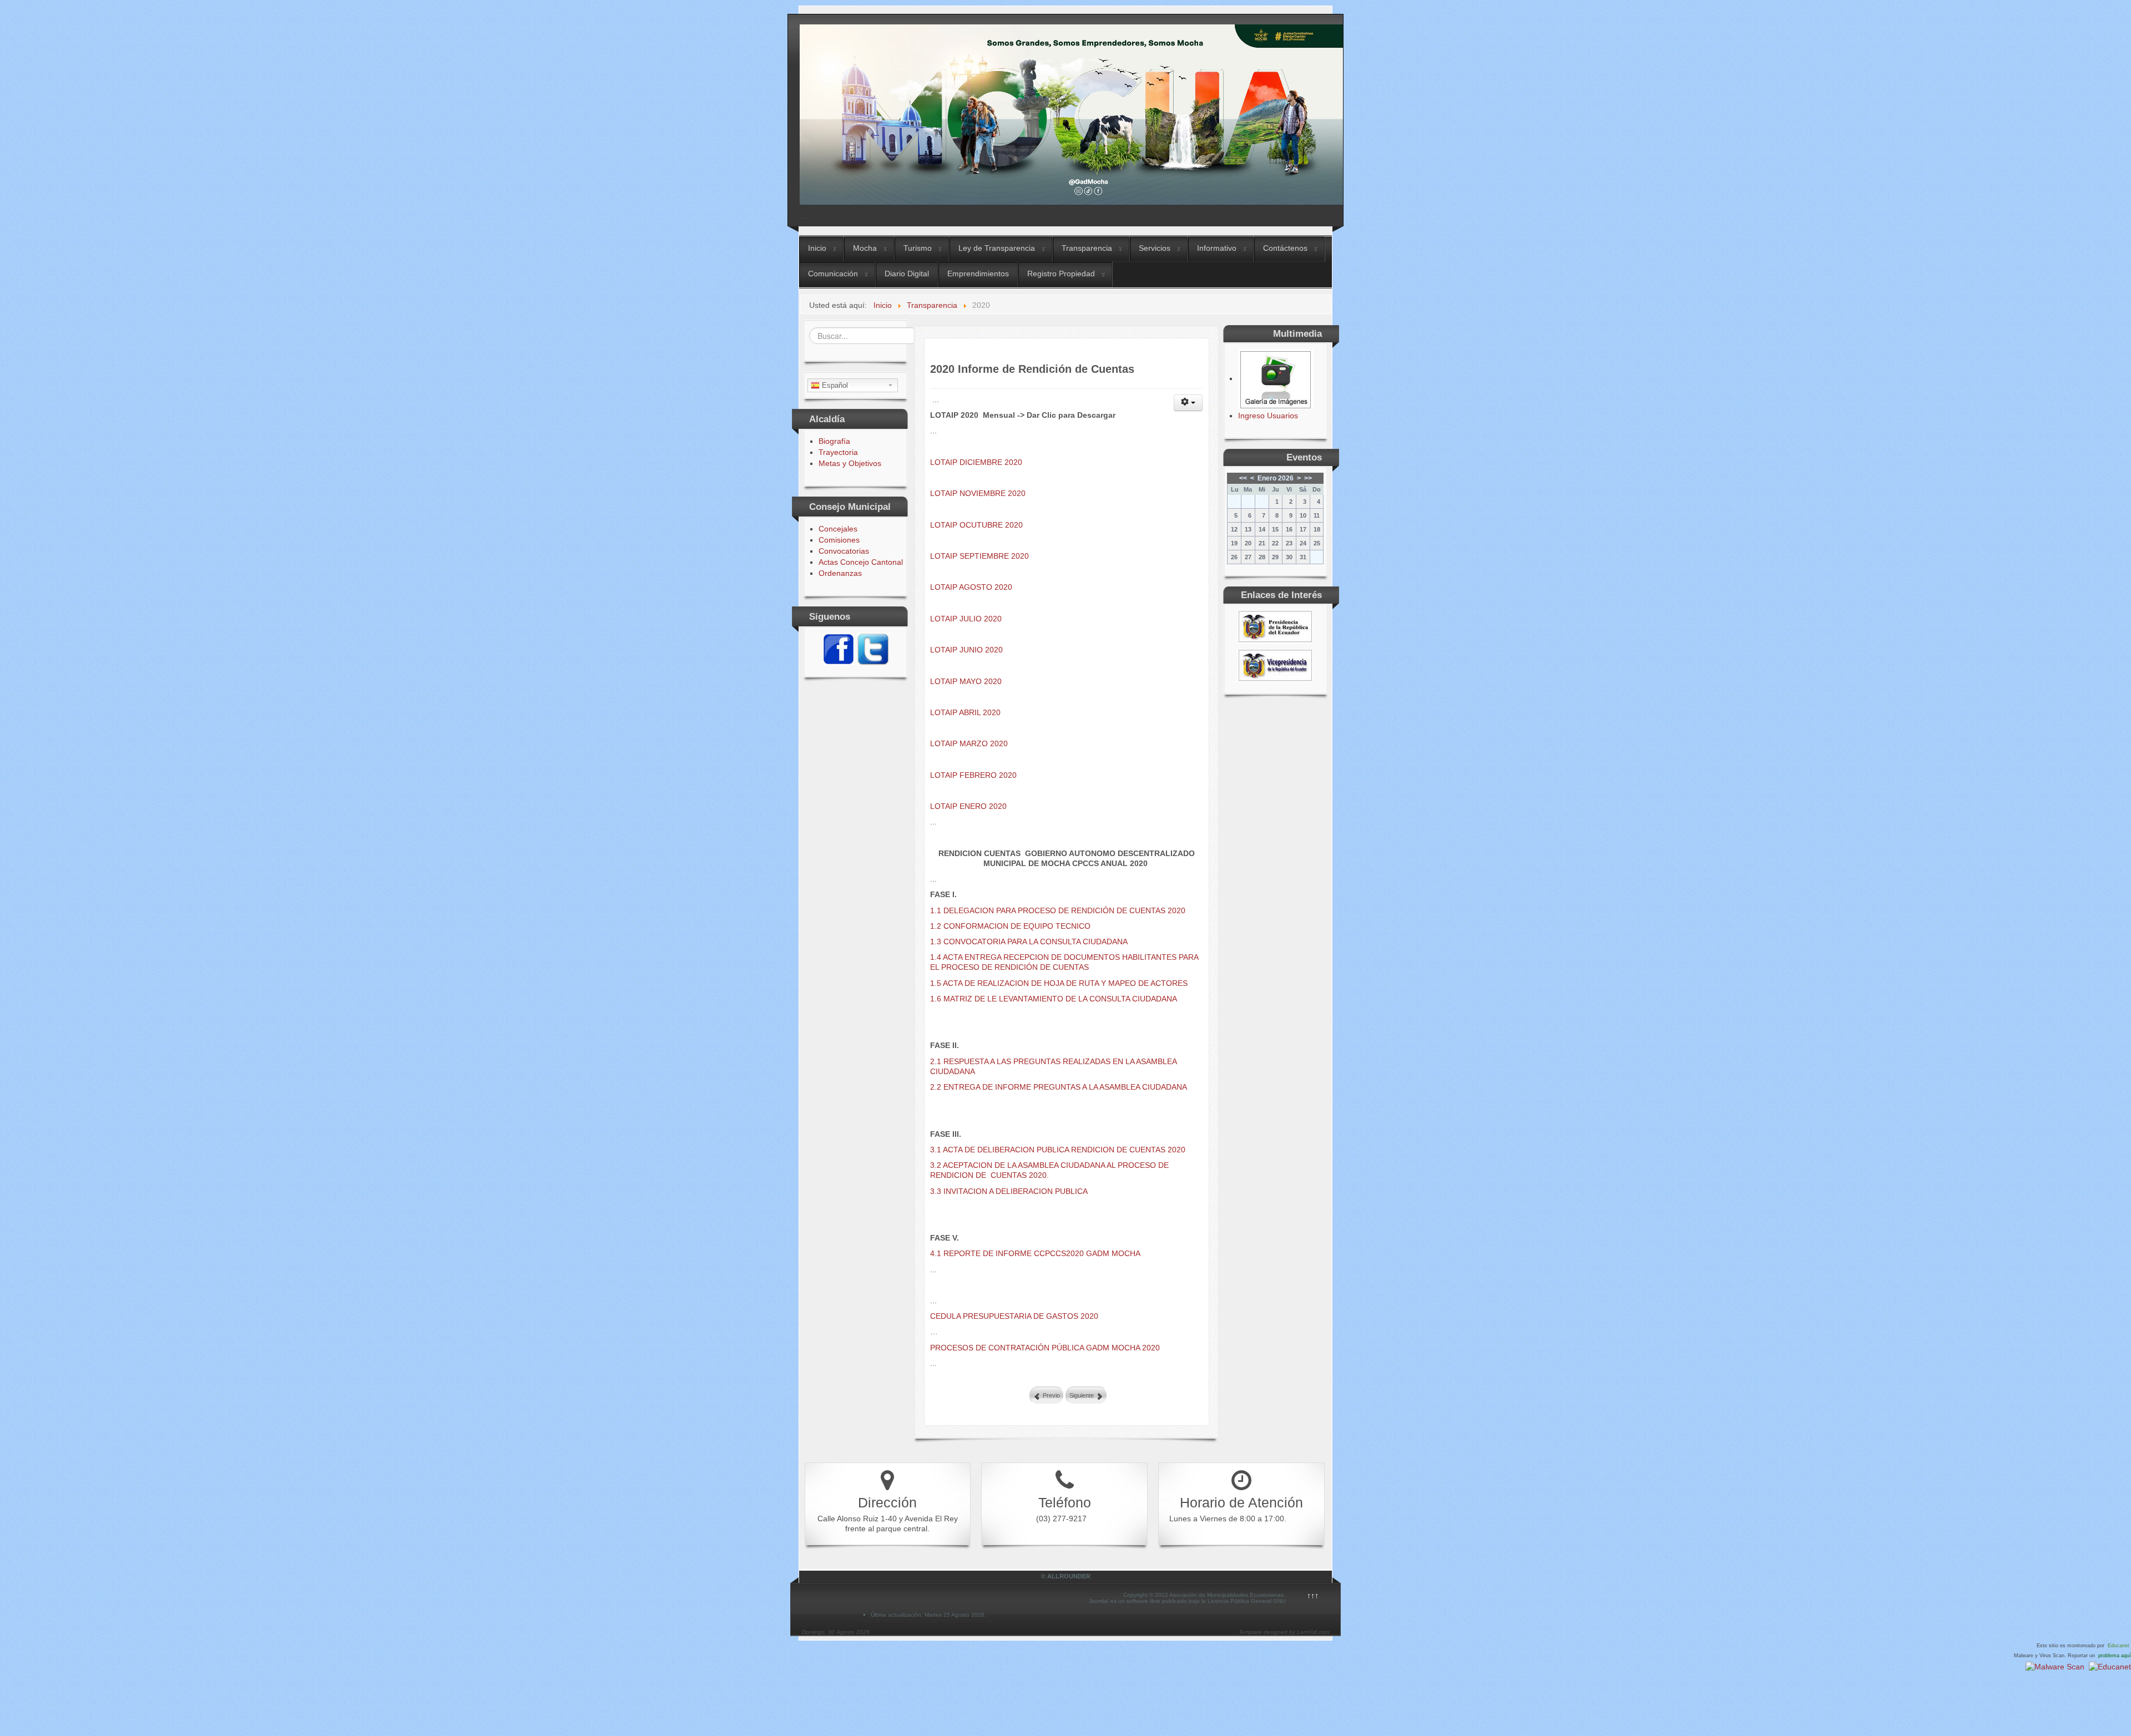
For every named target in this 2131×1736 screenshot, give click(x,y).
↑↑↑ (1313, 1596)
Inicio (817, 248)
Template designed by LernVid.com (1284, 1632)
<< (1243, 478)
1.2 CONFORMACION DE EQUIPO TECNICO (1010, 926)
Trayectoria (838, 452)
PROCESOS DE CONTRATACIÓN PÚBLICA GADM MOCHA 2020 (1045, 1348)
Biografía (834, 441)
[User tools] (1188, 403)
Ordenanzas (840, 573)
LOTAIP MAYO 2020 (966, 681)
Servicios (1155, 248)
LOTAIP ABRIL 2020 (965, 712)
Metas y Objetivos (850, 463)
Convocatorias (844, 551)
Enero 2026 (1276, 478)
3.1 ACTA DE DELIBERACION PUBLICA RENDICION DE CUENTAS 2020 (1058, 1150)
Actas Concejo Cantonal (861, 562)
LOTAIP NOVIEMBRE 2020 (978, 493)
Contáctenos (1285, 248)
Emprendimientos (978, 274)
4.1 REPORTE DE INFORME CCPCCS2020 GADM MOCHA (1035, 1253)
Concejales (838, 529)
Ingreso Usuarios (1268, 416)
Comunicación (833, 274)
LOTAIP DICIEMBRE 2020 (976, 462)
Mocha (865, 248)
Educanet (2119, 1646)
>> (1308, 478)
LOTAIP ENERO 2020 (968, 806)
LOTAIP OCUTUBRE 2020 (976, 525)
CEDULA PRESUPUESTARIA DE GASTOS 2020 (1014, 1316)
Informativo (1217, 248)
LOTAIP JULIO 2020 (966, 619)
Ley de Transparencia (997, 248)
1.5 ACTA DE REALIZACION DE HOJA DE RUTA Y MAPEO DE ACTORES (1059, 983)
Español (834, 385)
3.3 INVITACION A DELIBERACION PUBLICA (1009, 1191)
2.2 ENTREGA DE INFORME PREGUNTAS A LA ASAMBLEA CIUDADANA (1059, 1087)
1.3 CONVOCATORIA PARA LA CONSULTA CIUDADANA (1029, 942)
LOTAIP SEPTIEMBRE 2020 (979, 556)
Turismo (918, 248)
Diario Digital (907, 274)
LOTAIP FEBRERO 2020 (973, 775)
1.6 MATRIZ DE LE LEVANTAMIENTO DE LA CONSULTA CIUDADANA (1054, 999)
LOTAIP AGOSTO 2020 (971, 587)
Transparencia (1087, 248)
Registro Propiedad (1061, 274)
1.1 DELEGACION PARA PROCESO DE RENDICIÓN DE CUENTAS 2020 (1058, 910)
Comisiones (839, 540)
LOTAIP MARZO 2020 (969, 743)
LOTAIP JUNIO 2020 (966, 650)
